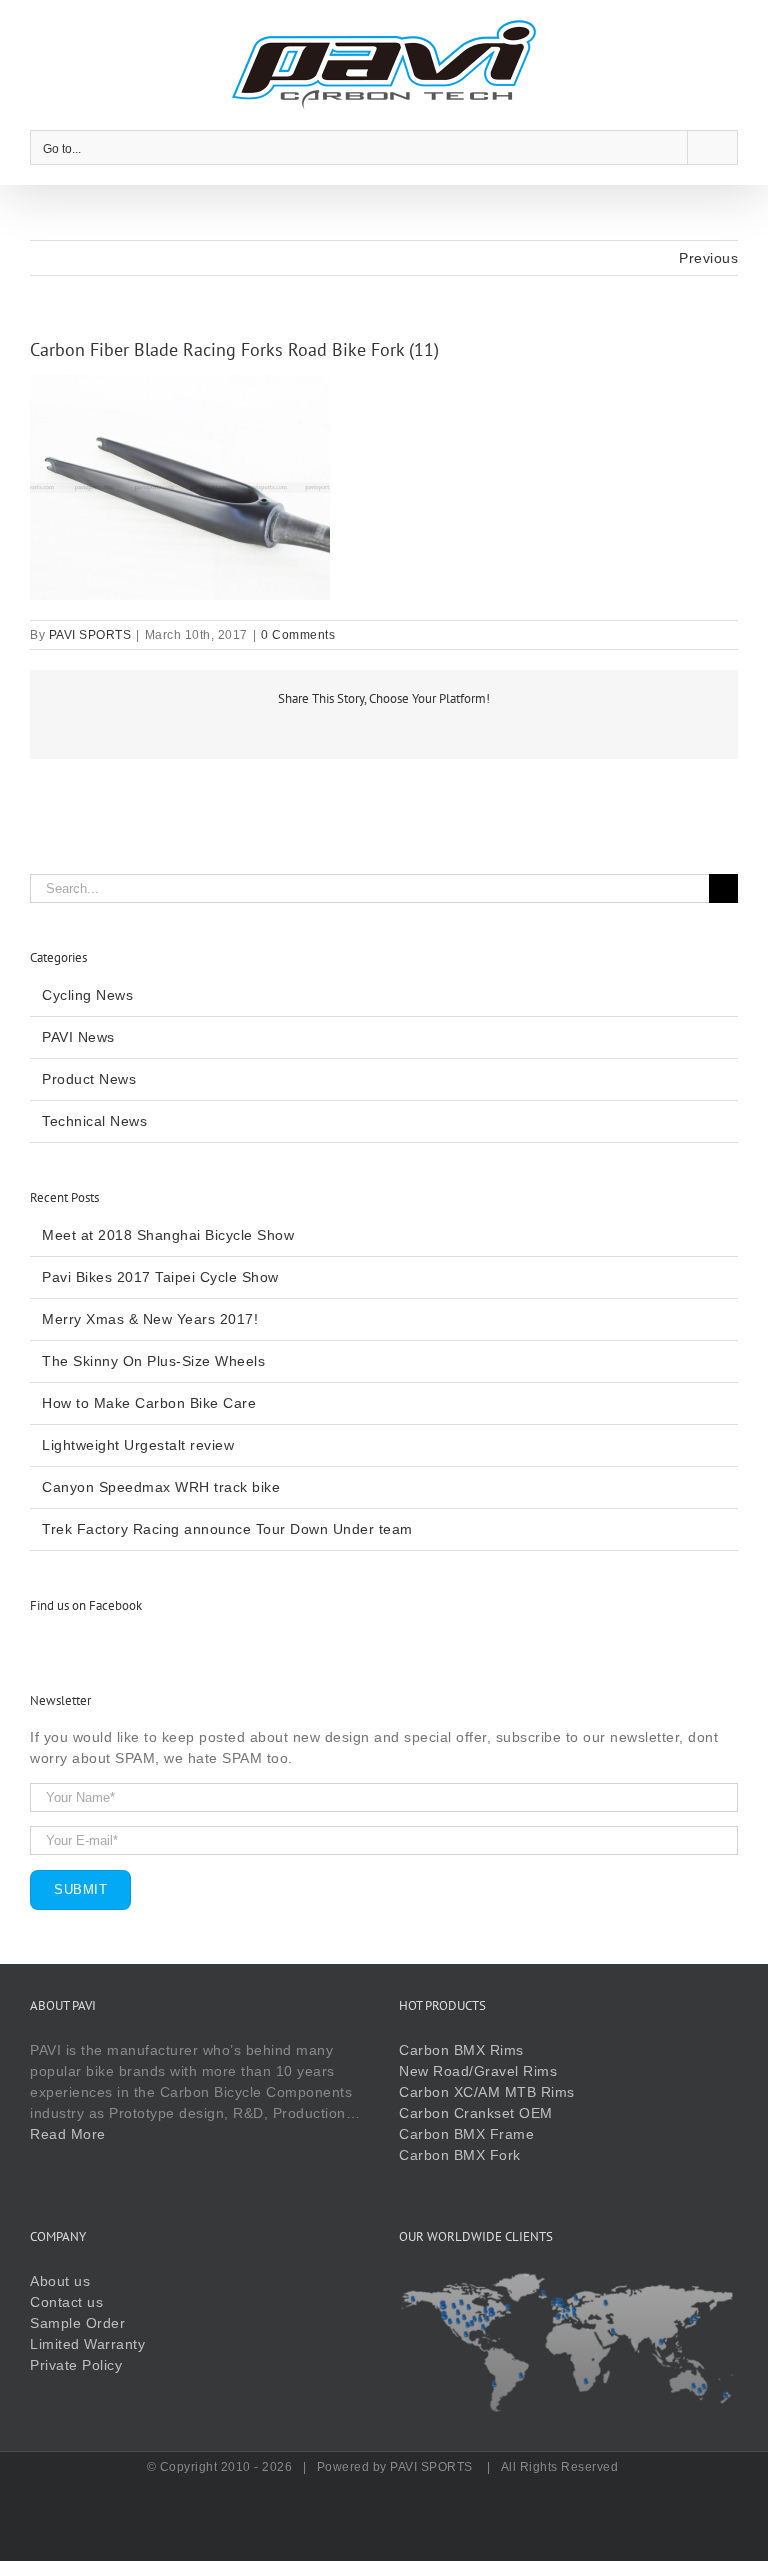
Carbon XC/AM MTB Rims (487, 2092)
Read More (68, 2134)
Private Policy (76, 2365)
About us (60, 2281)
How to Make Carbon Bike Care (149, 1403)
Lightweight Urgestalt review (138, 1445)
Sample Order (77, 2323)
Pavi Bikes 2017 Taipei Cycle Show (160, 1277)
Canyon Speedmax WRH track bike (161, 1487)
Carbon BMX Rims (461, 2050)
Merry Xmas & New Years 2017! (150, 1319)
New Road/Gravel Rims (478, 2071)
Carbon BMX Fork (460, 2155)
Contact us (66, 2302)
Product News (89, 1079)
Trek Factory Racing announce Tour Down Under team (227, 1529)
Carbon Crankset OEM (476, 2113)
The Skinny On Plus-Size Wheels (153, 1361)
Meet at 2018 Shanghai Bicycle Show (168, 1235)
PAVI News (78, 1037)
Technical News (94, 1121)
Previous (708, 258)
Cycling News (87, 995)
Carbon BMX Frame (466, 2134)
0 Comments (298, 635)
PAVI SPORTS (90, 635)
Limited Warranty (87, 2344)
